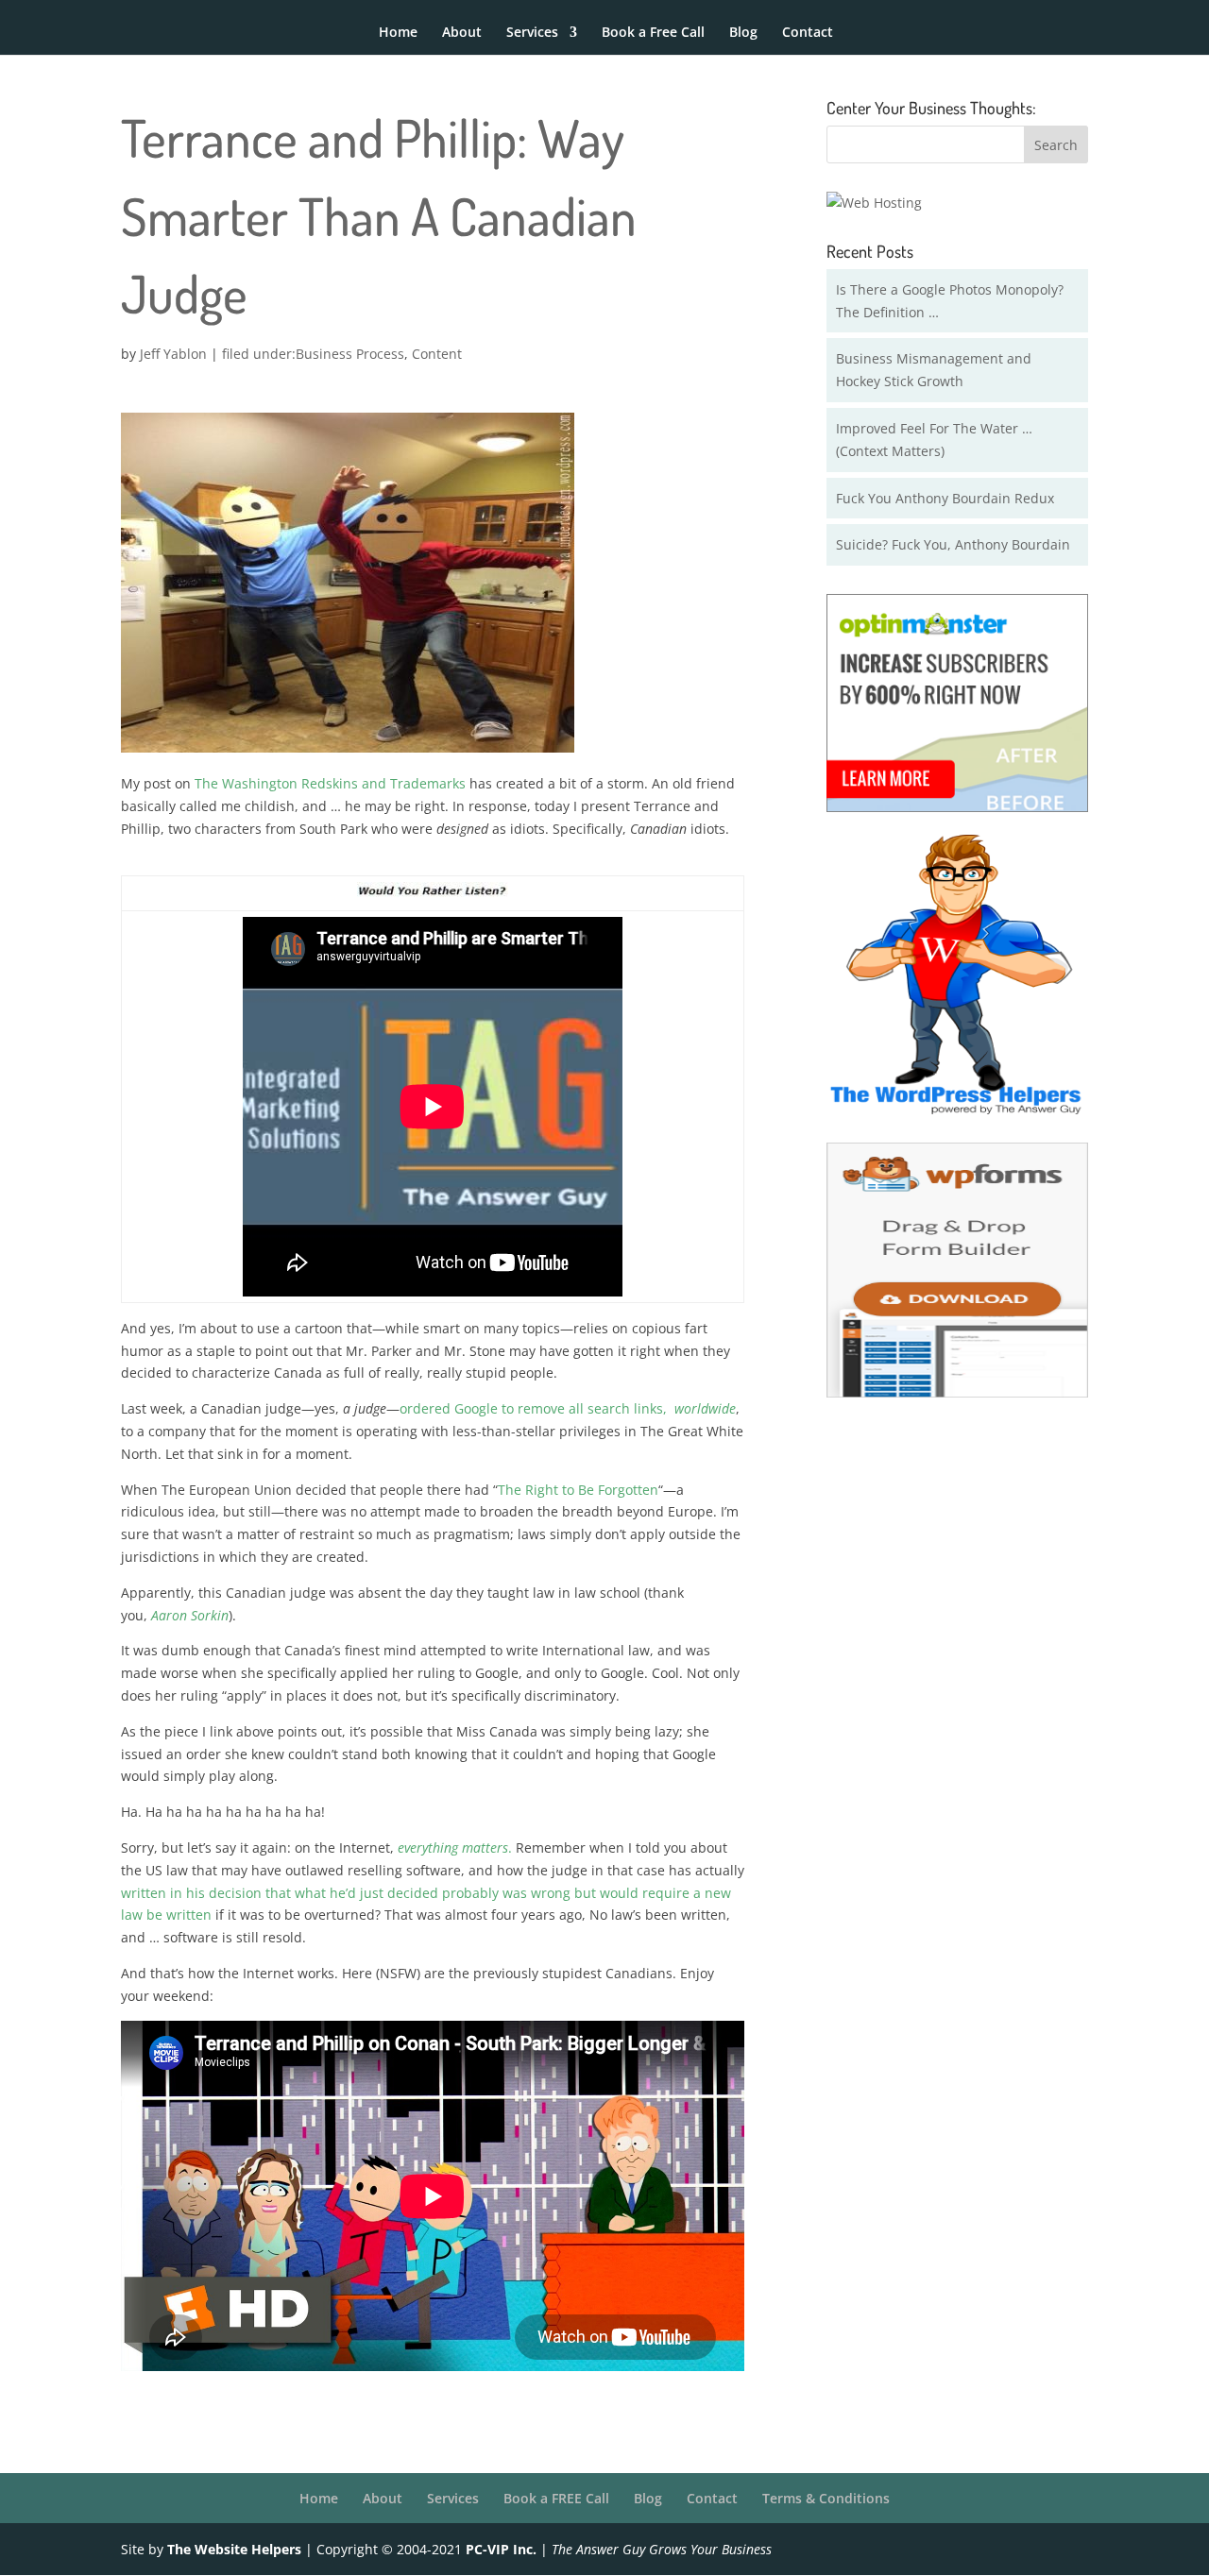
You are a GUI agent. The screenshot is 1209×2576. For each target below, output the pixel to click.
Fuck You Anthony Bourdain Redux (945, 498)
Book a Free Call (653, 33)
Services (532, 33)
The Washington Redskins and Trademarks (330, 783)
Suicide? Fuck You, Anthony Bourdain (953, 544)
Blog (743, 33)
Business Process (350, 354)
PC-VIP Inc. (501, 2549)
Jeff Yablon (173, 354)
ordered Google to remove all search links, (568, 1408)
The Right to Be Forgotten (578, 1490)
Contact (808, 33)
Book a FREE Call (556, 2498)
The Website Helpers (234, 2549)
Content (437, 354)
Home (398, 33)
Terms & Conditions (826, 2498)
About (462, 33)
